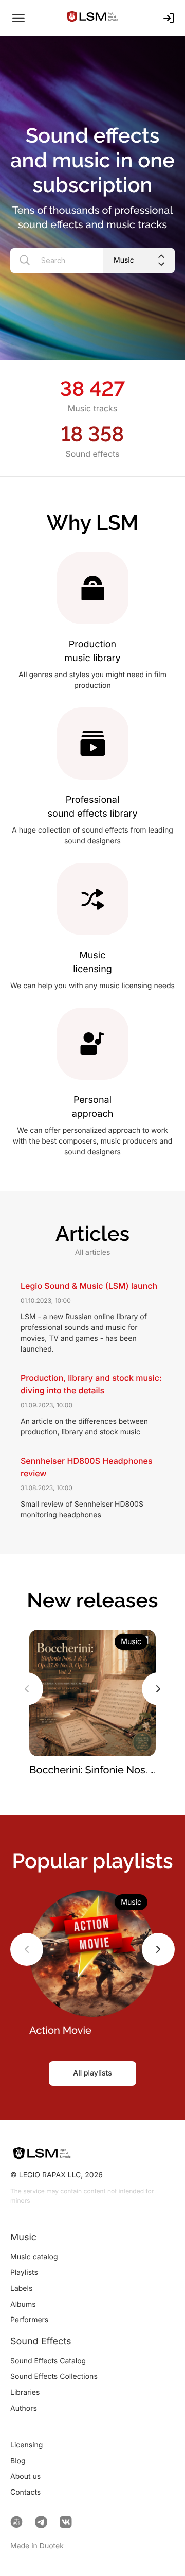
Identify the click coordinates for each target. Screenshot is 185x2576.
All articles (93, 1252)
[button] (27, 1689)
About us (25, 2476)
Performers (29, 2320)
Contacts (25, 2492)
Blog (18, 2461)
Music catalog (34, 2257)
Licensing (26, 2445)
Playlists (24, 2272)
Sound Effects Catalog (48, 2361)
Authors (24, 2408)
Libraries (25, 2392)
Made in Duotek (37, 2546)
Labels (21, 2288)
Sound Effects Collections (54, 2376)
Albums (23, 2304)
